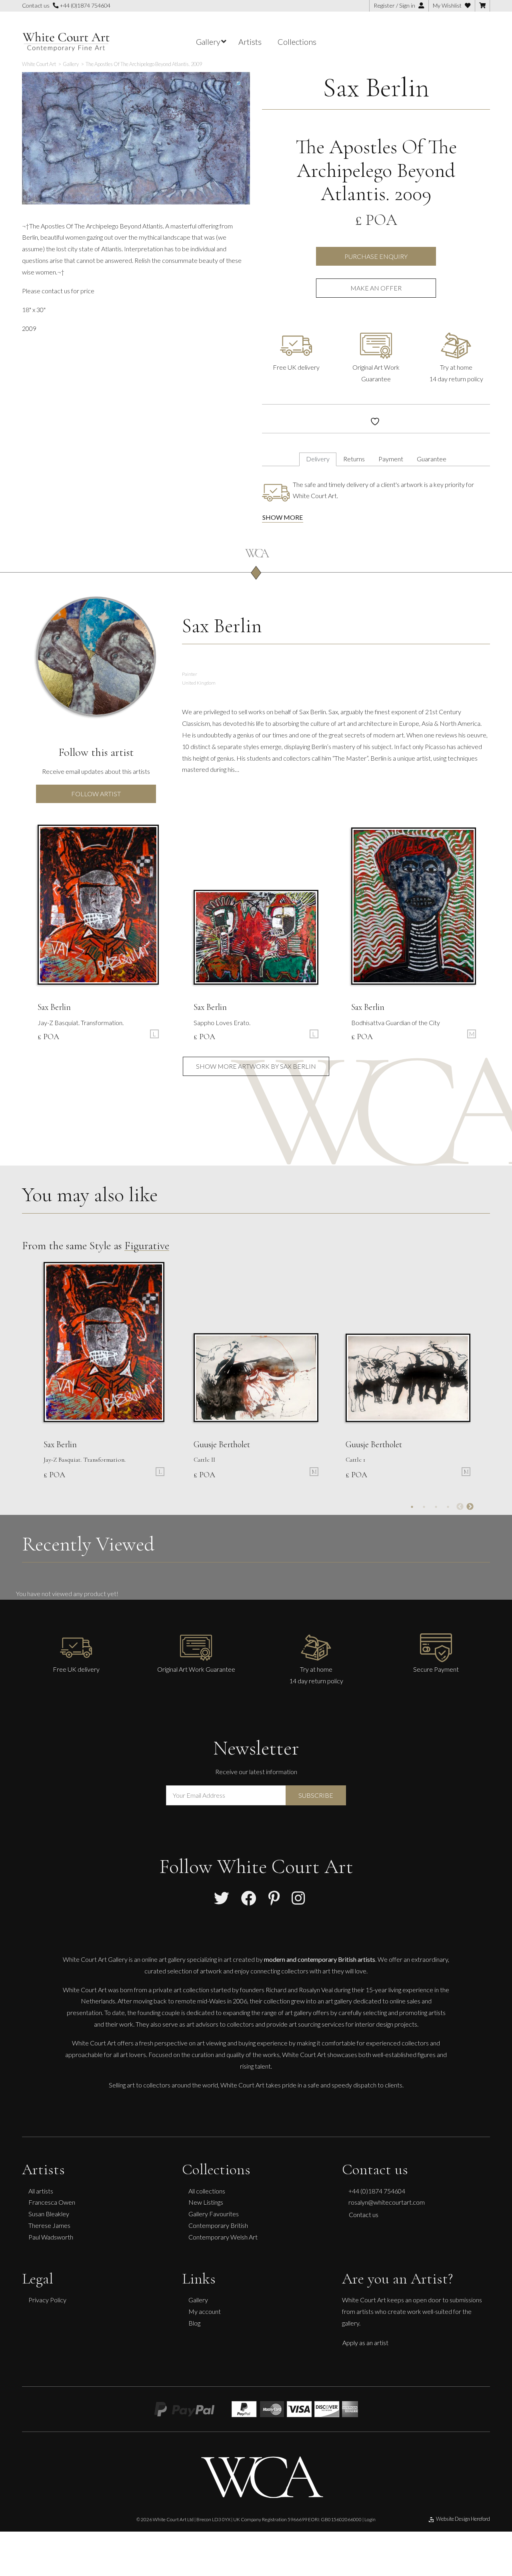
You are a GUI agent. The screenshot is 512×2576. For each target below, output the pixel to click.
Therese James (49, 2225)
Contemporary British (218, 2225)
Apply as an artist (365, 2343)
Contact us (364, 2214)
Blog (194, 2323)
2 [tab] (424, 1507)
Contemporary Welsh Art (223, 2237)
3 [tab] (436, 1507)
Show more (283, 517)
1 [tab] (412, 1507)
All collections (207, 2191)
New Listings (206, 2202)
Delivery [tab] (318, 459)
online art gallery (164, 1959)
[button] (240, 84)
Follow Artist (96, 794)
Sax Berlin (376, 87)
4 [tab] (448, 1507)
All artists (41, 2191)
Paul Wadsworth (51, 2237)
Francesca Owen (52, 2202)
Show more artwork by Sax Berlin (256, 1066)
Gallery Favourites (214, 2214)
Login (370, 2519)
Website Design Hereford (463, 2519)
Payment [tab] (391, 459)
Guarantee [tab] (432, 459)
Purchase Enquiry (376, 256)
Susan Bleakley (49, 2214)
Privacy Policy (47, 2300)
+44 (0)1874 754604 (84, 5)
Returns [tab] (354, 459)
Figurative (147, 1246)
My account (205, 2311)
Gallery (198, 2300)
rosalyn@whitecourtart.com (387, 2202)
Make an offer (376, 288)
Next (470, 1507)
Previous (460, 1507)
